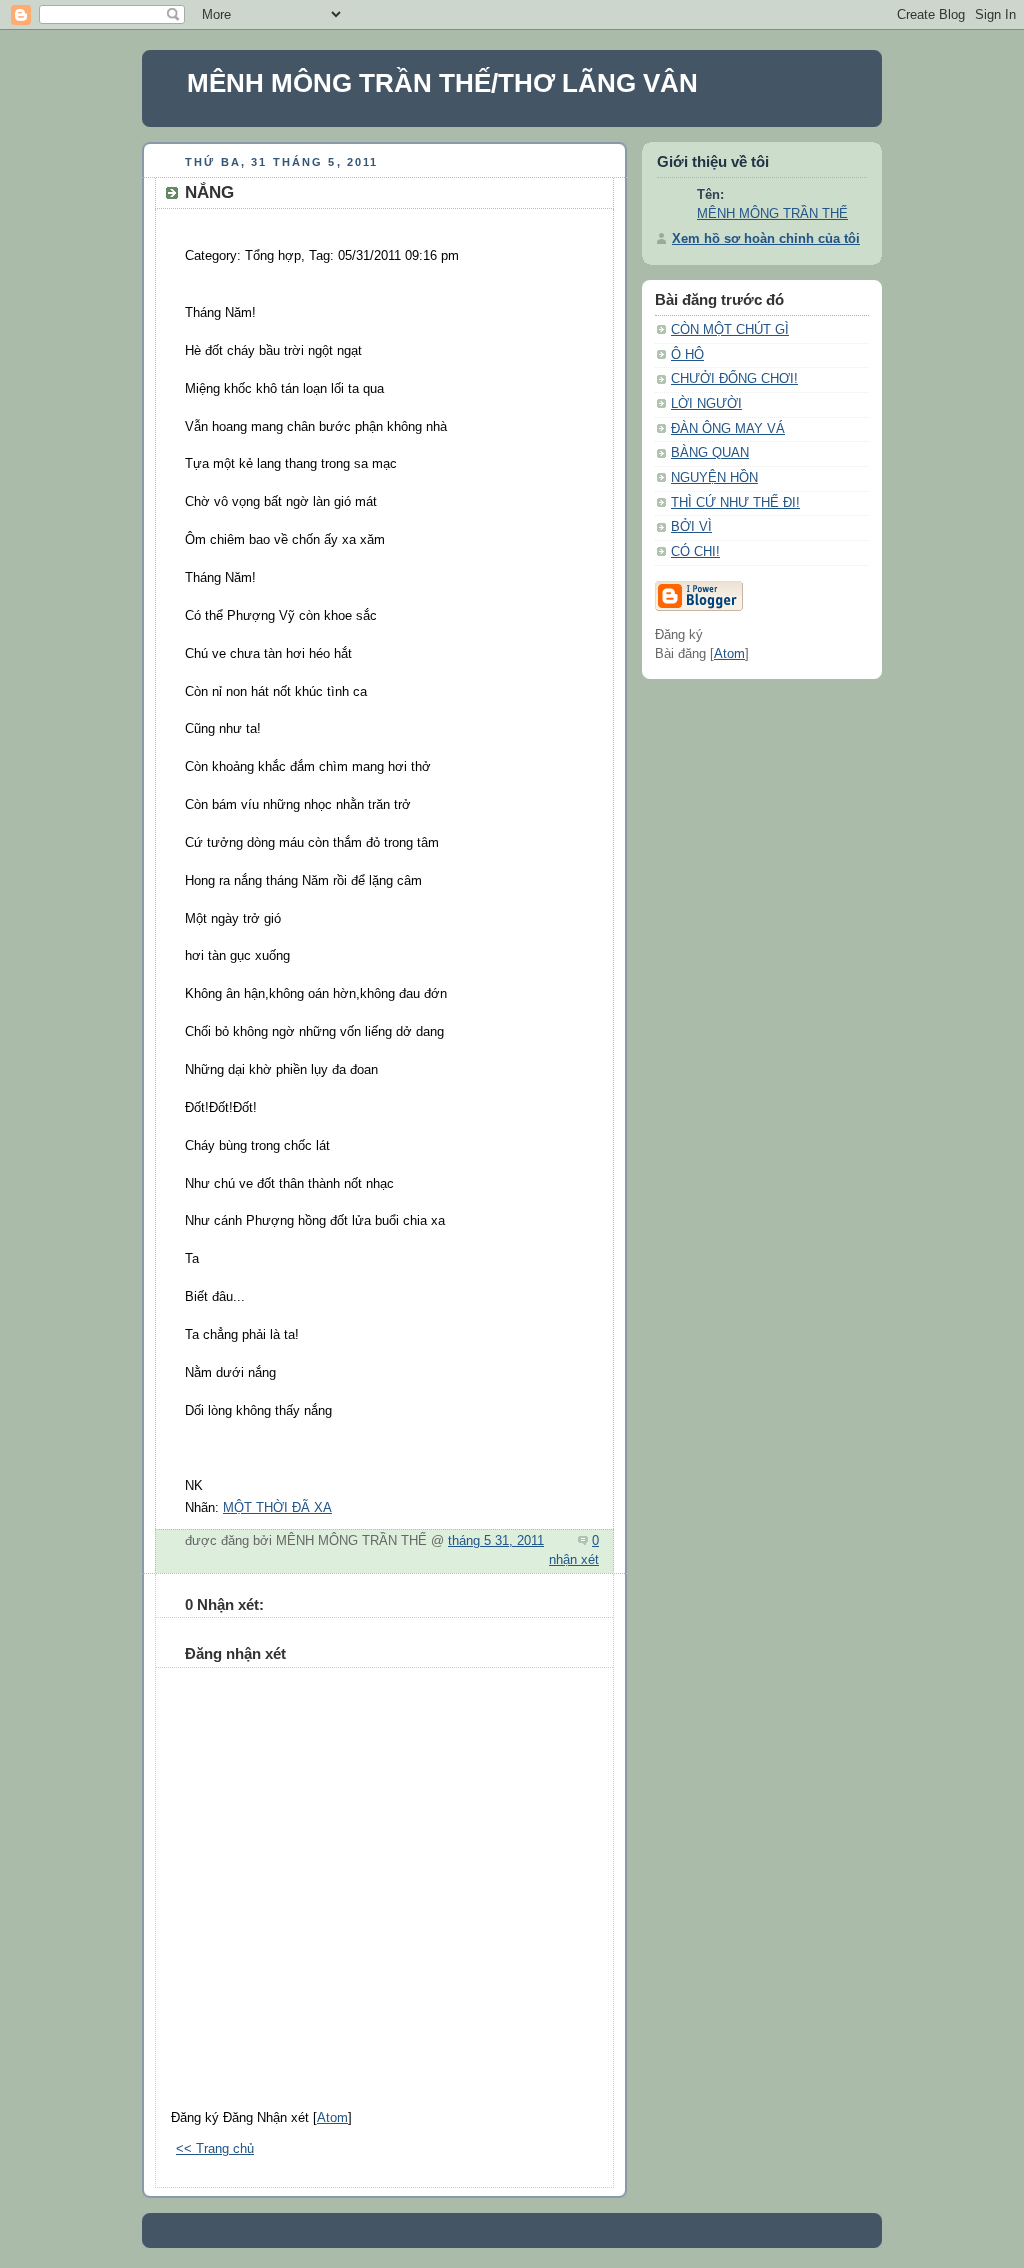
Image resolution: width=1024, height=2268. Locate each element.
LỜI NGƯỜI (706, 404)
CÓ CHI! (695, 552)
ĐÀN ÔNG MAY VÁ (728, 429)
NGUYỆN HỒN (714, 478)
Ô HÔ (687, 355)
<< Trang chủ (215, 2149)
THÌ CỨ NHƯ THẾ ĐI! (735, 503)
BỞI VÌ (691, 527)
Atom (332, 2118)
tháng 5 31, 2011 (496, 1541)
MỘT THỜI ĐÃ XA (277, 1508)
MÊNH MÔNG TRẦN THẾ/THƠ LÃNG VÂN (442, 83)
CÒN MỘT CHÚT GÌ (730, 330)
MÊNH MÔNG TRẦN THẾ (772, 214)
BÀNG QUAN (710, 453)
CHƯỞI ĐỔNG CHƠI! (734, 379)
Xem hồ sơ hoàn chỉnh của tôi (766, 239)
